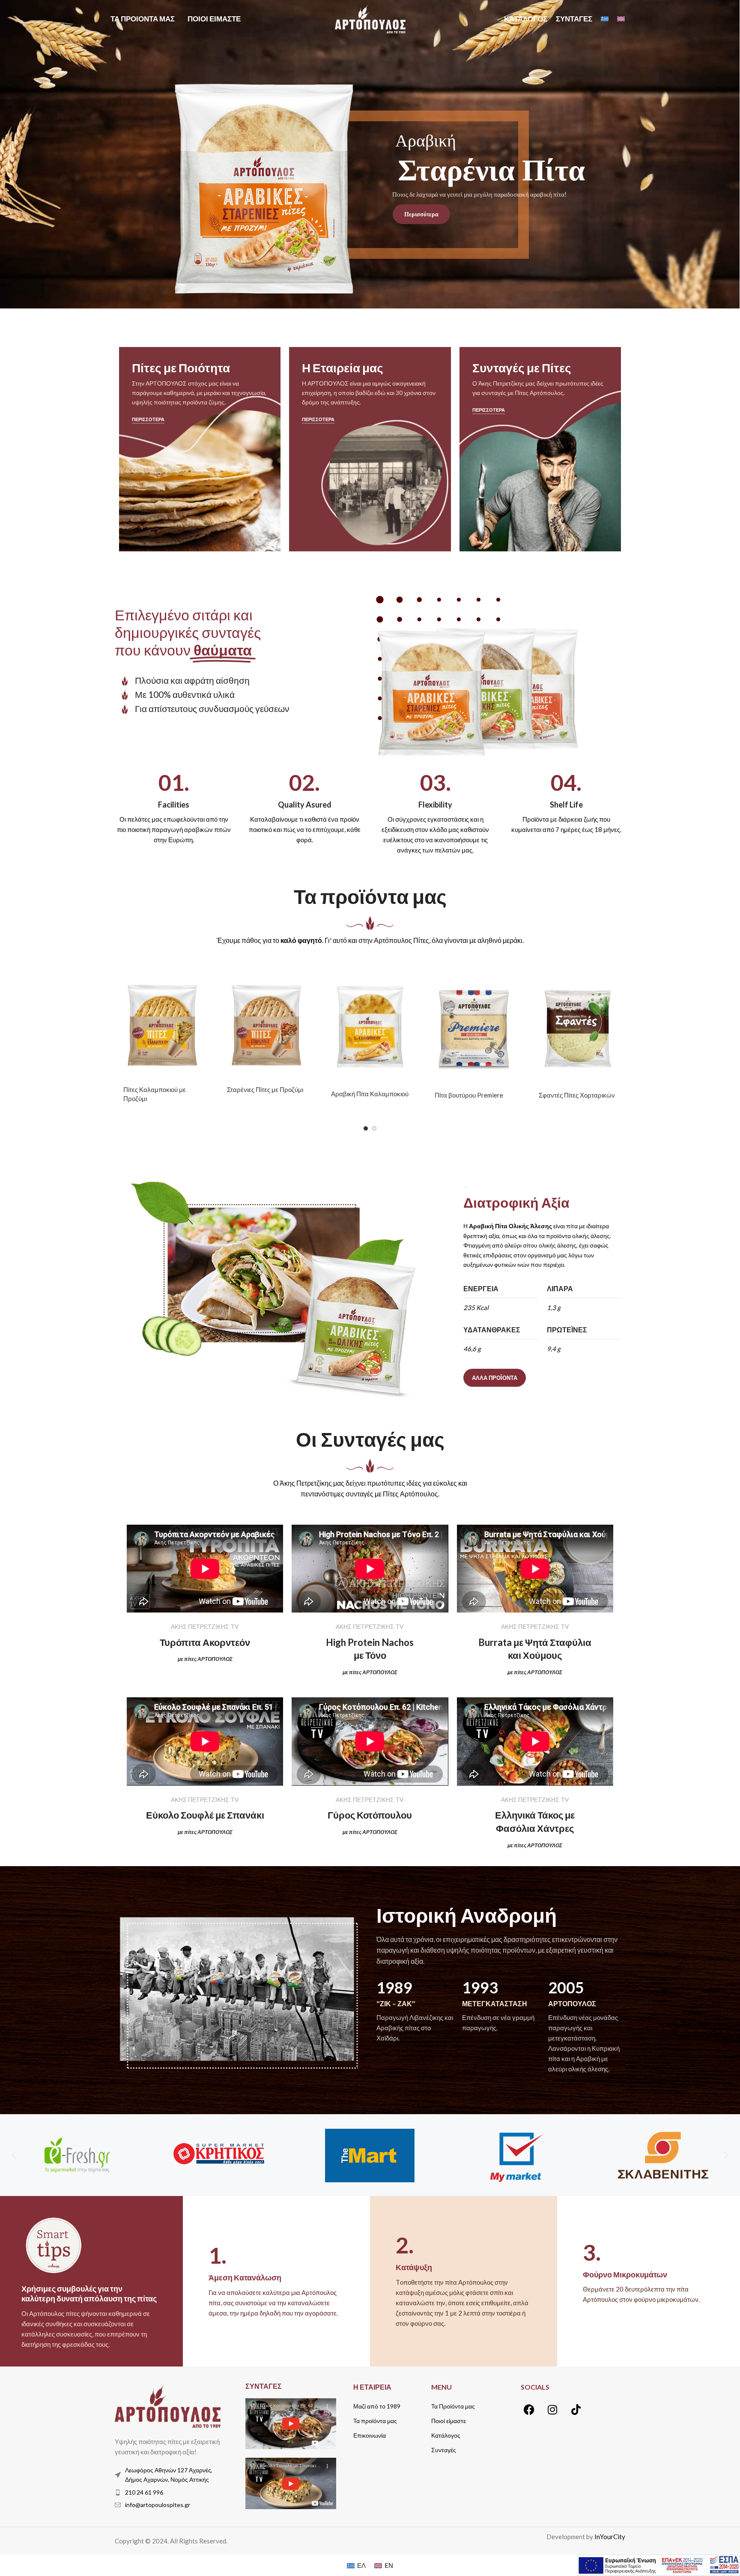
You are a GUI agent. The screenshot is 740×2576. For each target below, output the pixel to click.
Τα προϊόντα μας (375, 2421)
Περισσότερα (394, 212)
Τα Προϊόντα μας (453, 2406)
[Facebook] (529, 2410)
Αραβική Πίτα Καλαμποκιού (370, 1094)
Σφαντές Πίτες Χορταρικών (577, 1095)
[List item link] (168, 2492)
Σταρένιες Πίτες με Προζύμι (265, 1089)
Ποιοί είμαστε (449, 2421)
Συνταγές (444, 2450)
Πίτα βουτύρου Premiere (469, 1095)
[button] (14, 2155)
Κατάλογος (446, 2435)
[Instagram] (552, 2410)
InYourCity (610, 2537)
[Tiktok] (576, 2410)
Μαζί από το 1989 (377, 2406)
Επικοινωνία (370, 2435)
